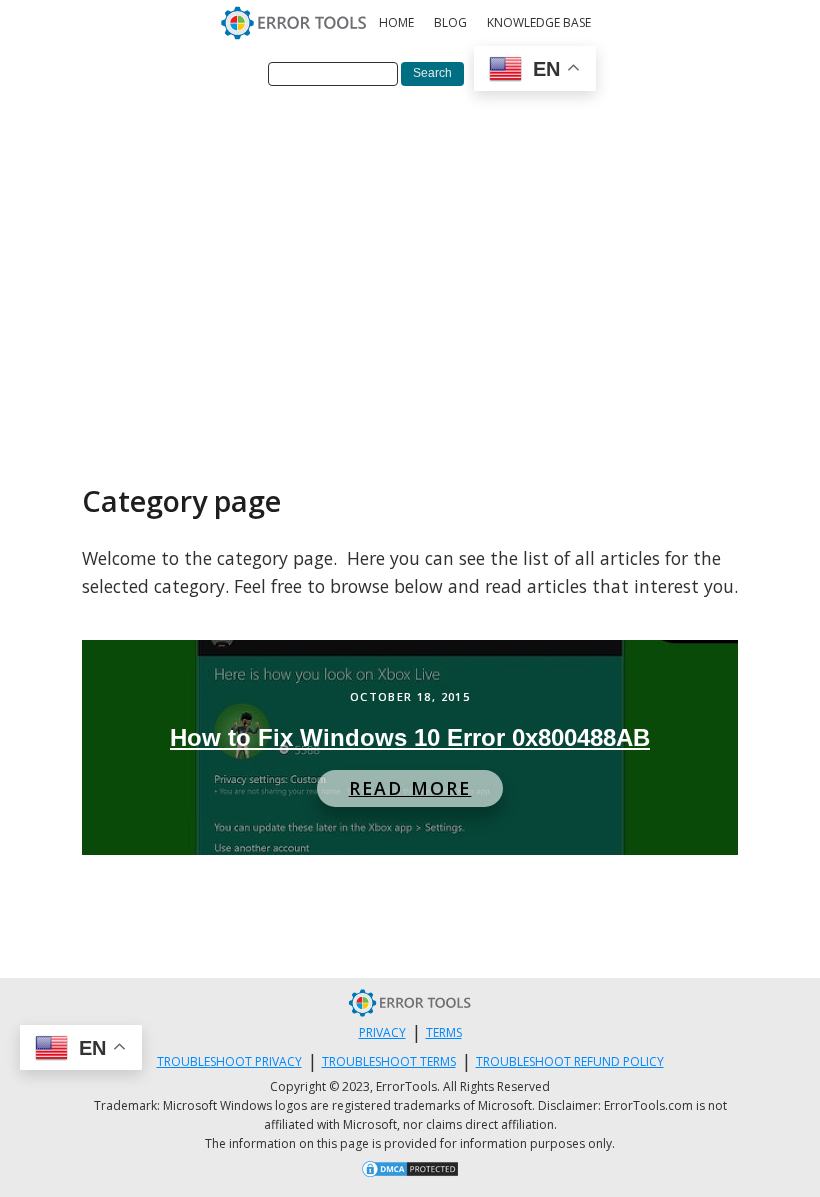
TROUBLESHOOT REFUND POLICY (570, 1061)
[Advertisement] (410, 253)
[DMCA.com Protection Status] (410, 1172)
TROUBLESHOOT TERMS (389, 1061)
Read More (410, 788)
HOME (396, 22)
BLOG (450, 22)
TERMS (444, 1032)
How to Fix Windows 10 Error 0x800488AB (410, 737)
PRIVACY (382, 1032)
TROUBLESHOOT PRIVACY (229, 1061)
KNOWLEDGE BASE (539, 22)
